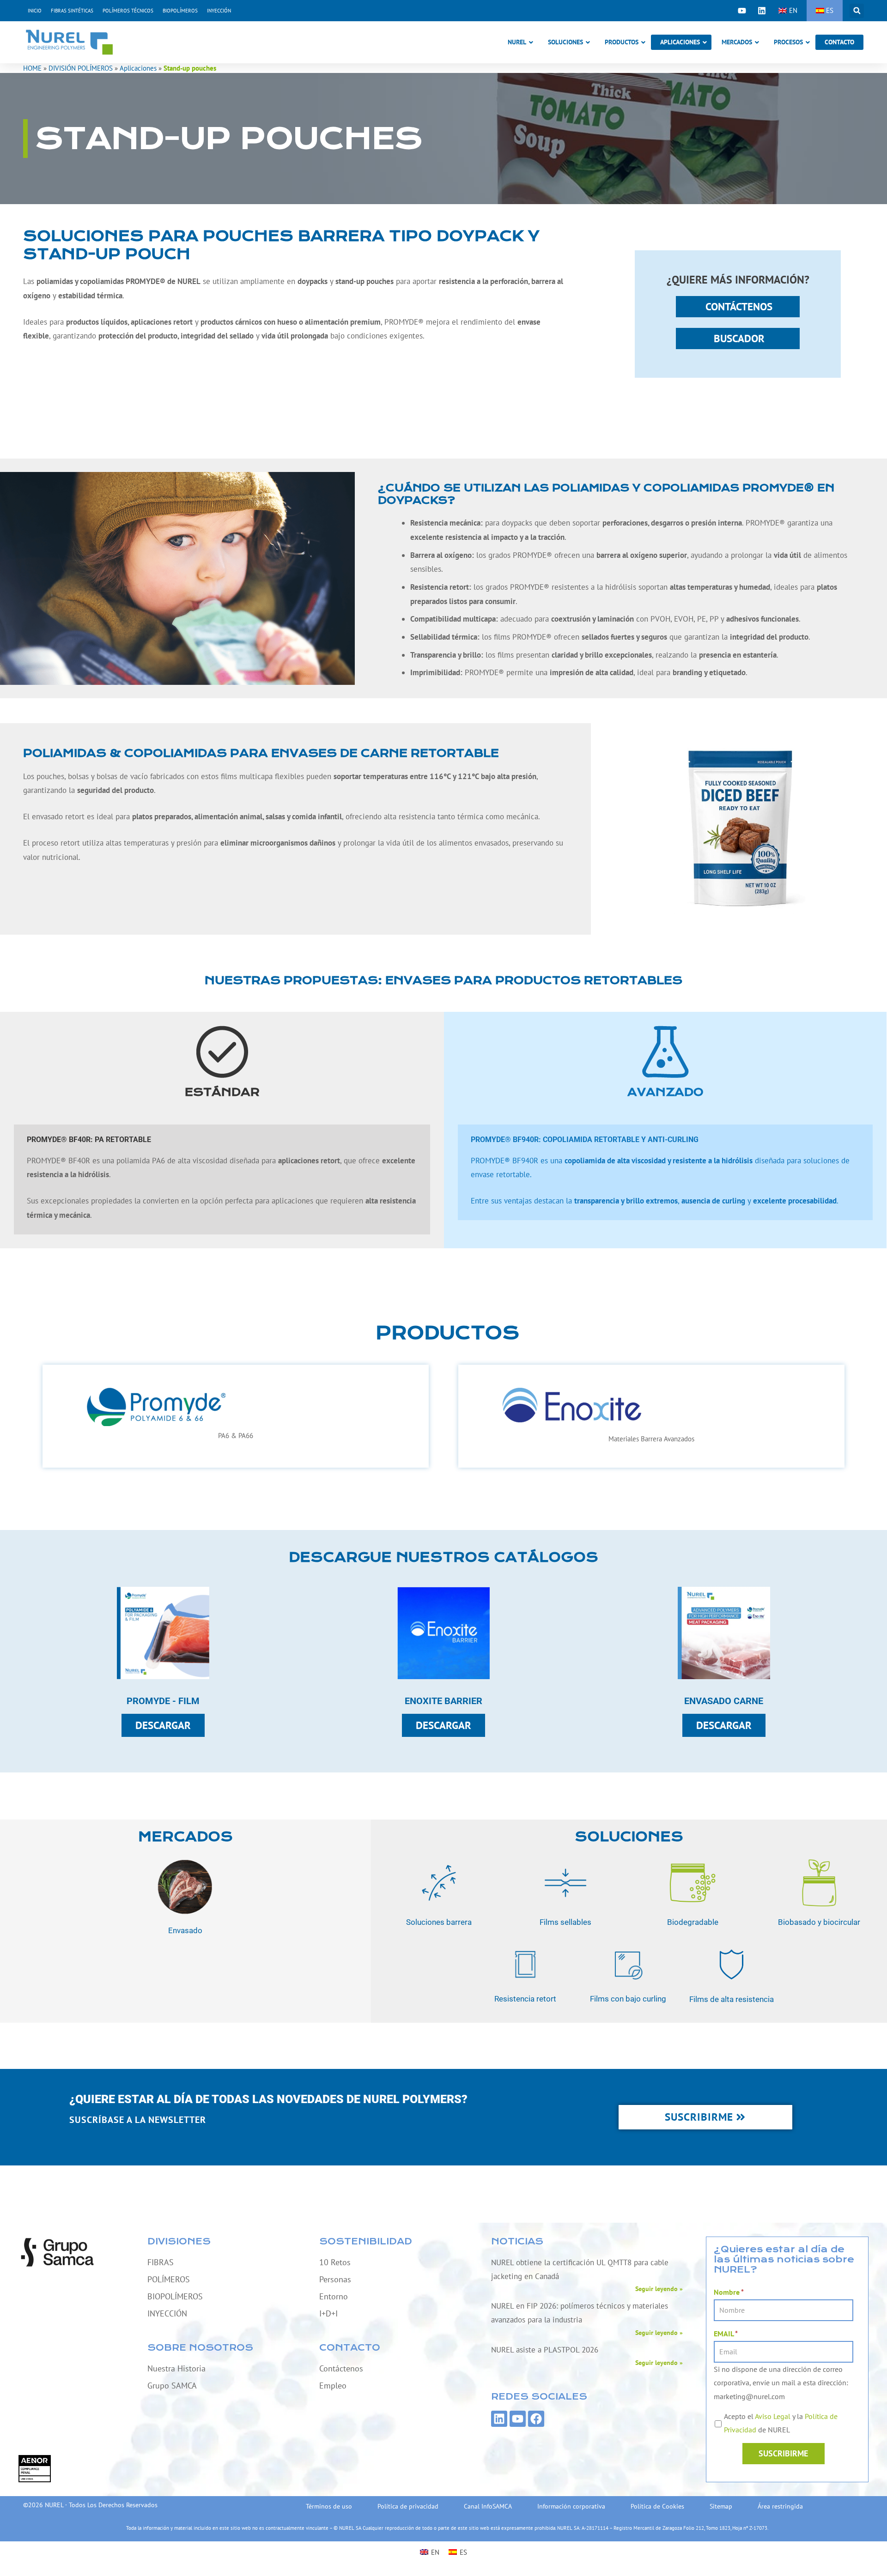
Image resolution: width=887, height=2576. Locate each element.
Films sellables (566, 1922)
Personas (335, 2279)
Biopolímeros (180, 11)
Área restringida (780, 2506)
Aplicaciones (138, 68)
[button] (857, 11)
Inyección (219, 11)
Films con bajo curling (628, 1999)
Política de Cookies (657, 2506)
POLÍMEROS (169, 2279)
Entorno (334, 2296)
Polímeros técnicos (128, 11)
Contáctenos (341, 2368)
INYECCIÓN (167, 2313)
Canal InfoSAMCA (488, 2506)
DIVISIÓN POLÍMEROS (81, 68)
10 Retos (335, 2262)
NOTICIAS (517, 2241)
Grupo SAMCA (172, 2386)
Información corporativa (571, 2506)
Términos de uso (329, 2506)
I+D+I (328, 2313)
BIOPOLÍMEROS (175, 2296)
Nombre (729, 2292)
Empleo (333, 2386)
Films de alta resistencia (732, 1999)
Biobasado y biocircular (819, 1922)
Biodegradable (692, 1922)
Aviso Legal (773, 2416)
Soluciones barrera (439, 1922)
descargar (163, 1725)
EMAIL (726, 2334)
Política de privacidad (408, 2506)
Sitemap (721, 2506)
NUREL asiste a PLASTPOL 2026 (545, 2350)
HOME (32, 68)
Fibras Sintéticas (72, 11)
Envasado (185, 1930)
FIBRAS (161, 2262)
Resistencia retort (525, 1999)
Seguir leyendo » (659, 2289)
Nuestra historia (176, 2368)
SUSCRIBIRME (783, 2453)
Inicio (35, 11)
